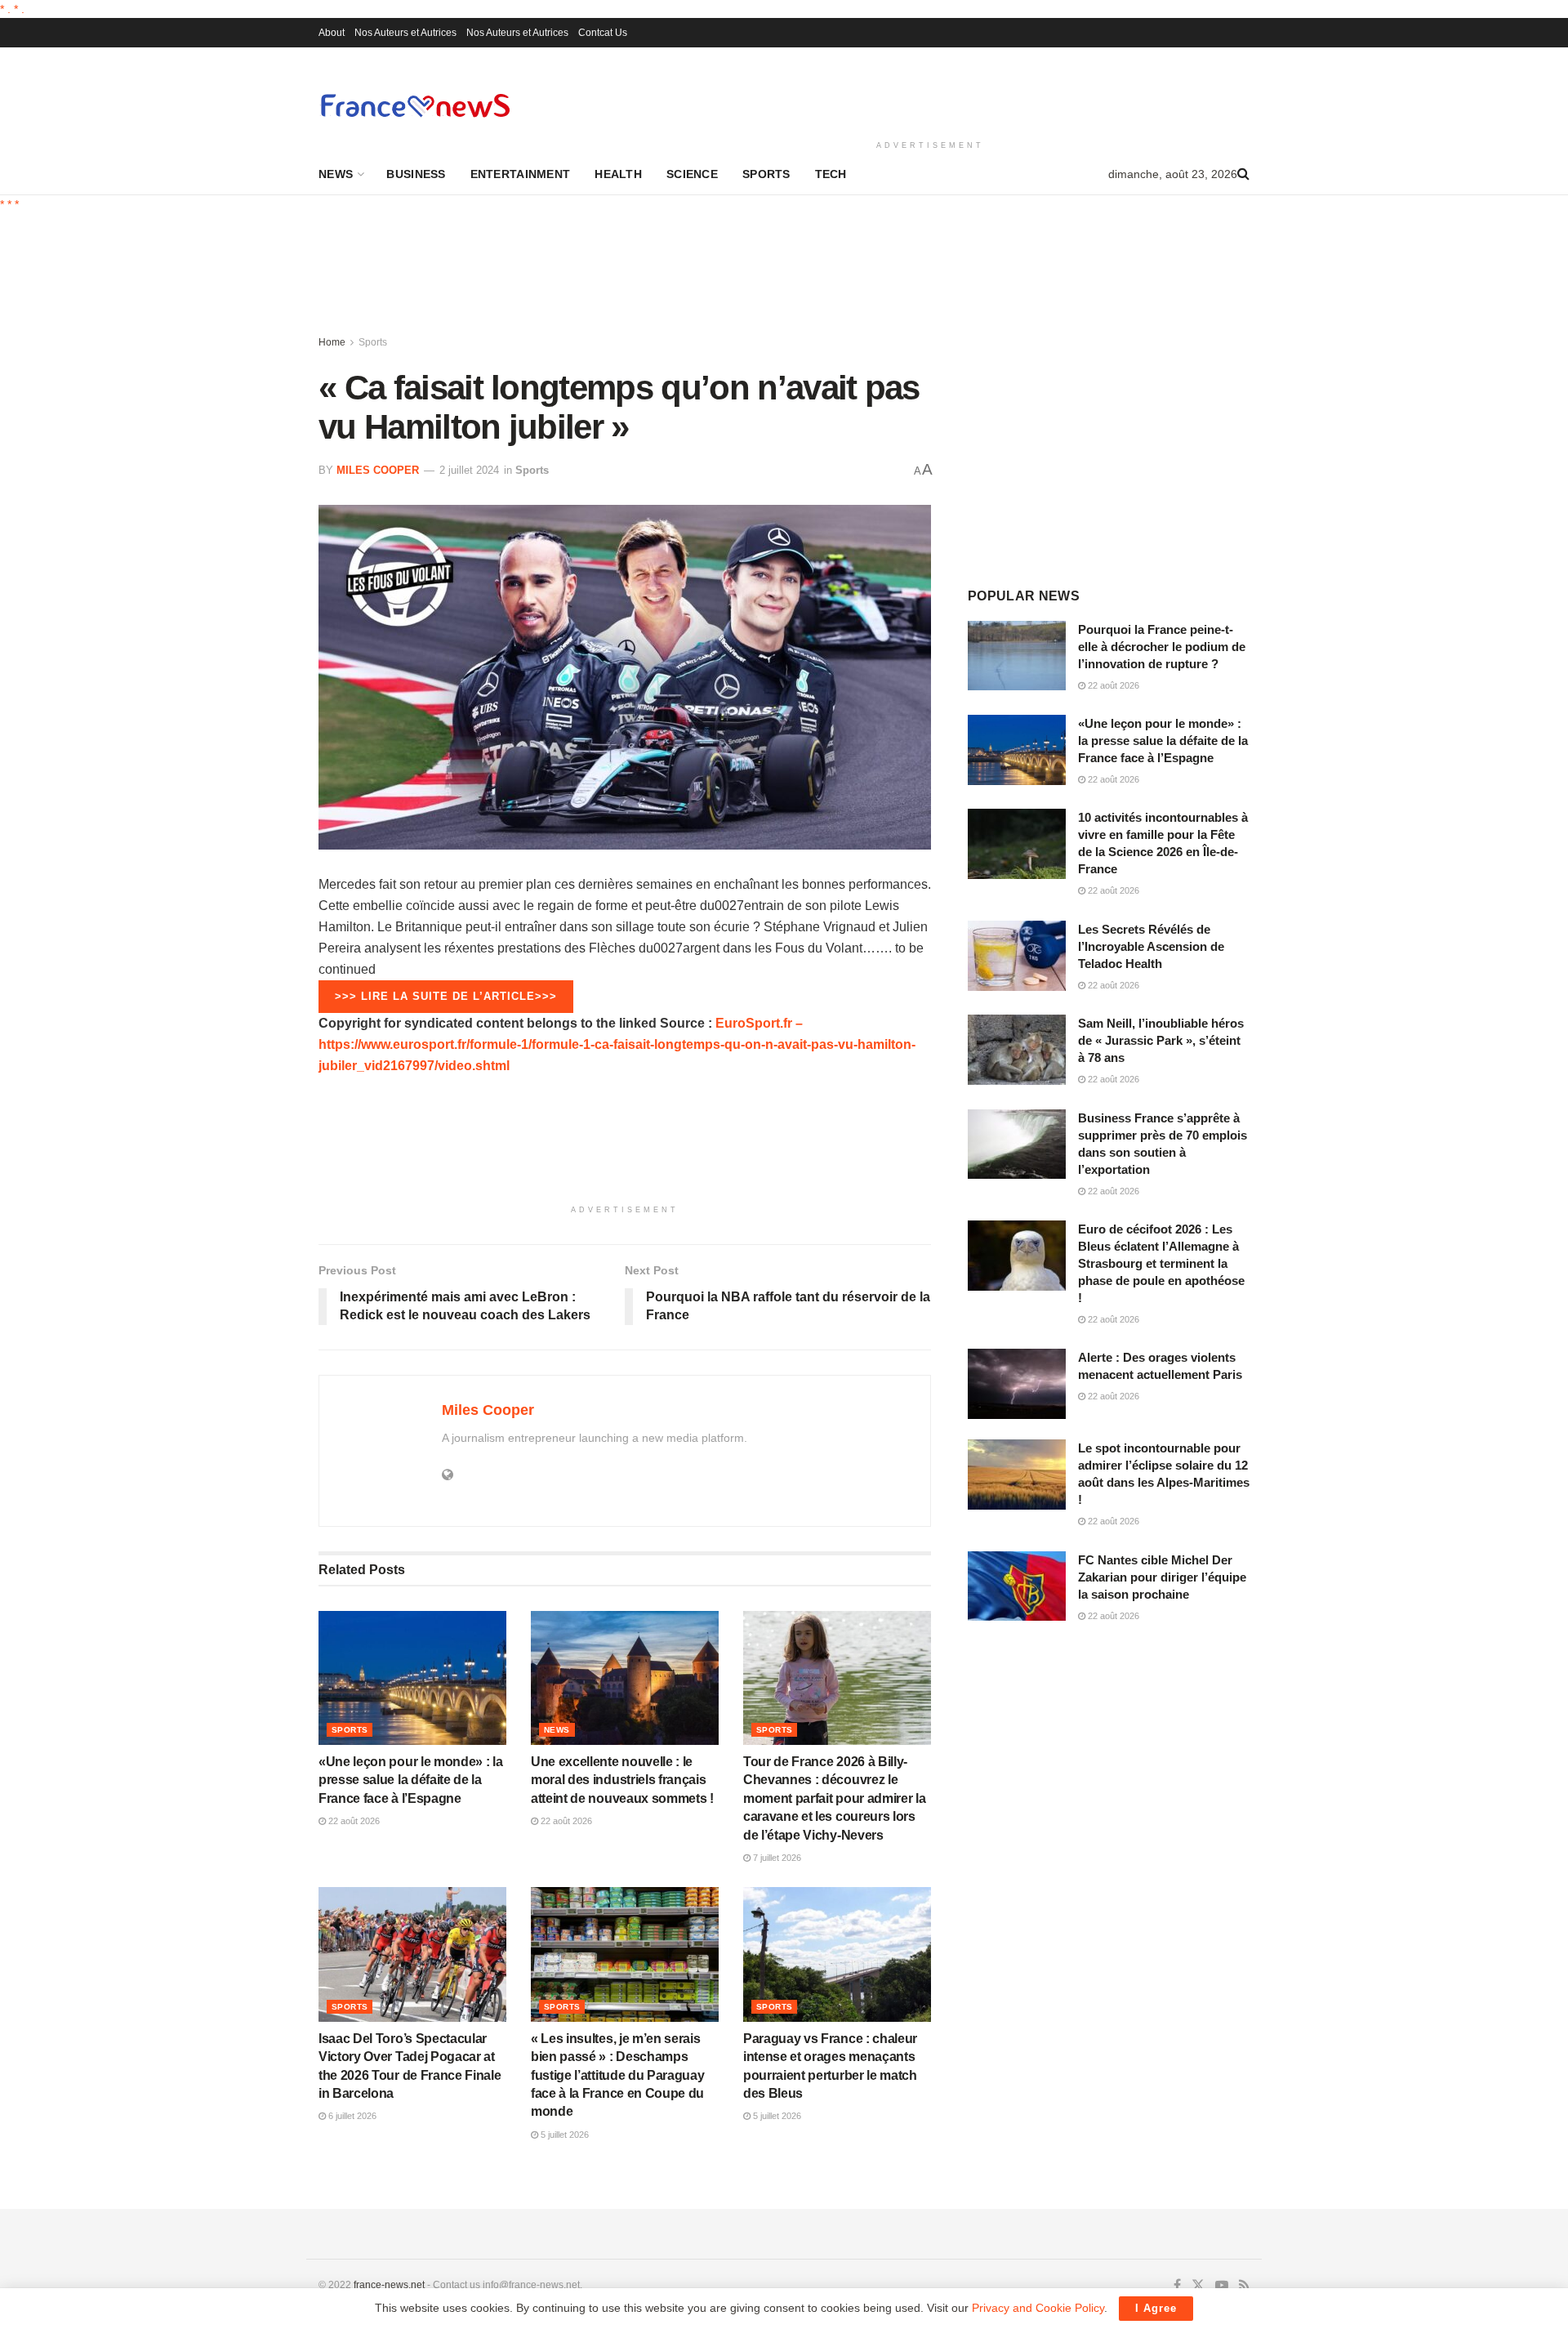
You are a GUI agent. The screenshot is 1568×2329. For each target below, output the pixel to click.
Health (618, 174)
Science (692, 174)
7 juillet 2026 (776, 1858)
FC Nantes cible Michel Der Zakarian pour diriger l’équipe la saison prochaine (1162, 1577)
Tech (831, 174)
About (332, 33)
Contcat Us (603, 33)
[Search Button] (1243, 174)
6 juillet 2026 (351, 2116)
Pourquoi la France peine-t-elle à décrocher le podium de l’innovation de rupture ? (1162, 647)
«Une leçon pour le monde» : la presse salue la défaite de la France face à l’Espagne (410, 1780)
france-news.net (389, 2285)
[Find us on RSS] (1244, 2286)
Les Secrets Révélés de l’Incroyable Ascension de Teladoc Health (1151, 946)
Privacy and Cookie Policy (1038, 2308)
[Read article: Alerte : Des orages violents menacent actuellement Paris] (1017, 1384)
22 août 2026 (353, 1821)
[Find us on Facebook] (1177, 2286)
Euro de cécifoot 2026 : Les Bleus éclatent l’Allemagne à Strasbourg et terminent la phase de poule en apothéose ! (1161, 1263)
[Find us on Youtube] (1222, 2286)
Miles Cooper (378, 470)
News (336, 174)
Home (332, 342)
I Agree (1156, 2308)
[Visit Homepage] (415, 105)
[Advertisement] (930, 91)
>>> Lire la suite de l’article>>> (446, 996)
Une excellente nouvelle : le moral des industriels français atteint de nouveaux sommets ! (622, 1780)
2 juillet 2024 (469, 470)
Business (416, 174)
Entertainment (521, 174)
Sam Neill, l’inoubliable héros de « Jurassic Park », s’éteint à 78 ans (1161, 1040)
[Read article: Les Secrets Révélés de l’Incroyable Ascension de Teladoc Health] (1017, 956)
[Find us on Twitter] (1198, 2286)
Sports (766, 174)
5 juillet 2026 (563, 2135)
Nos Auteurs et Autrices (405, 33)
